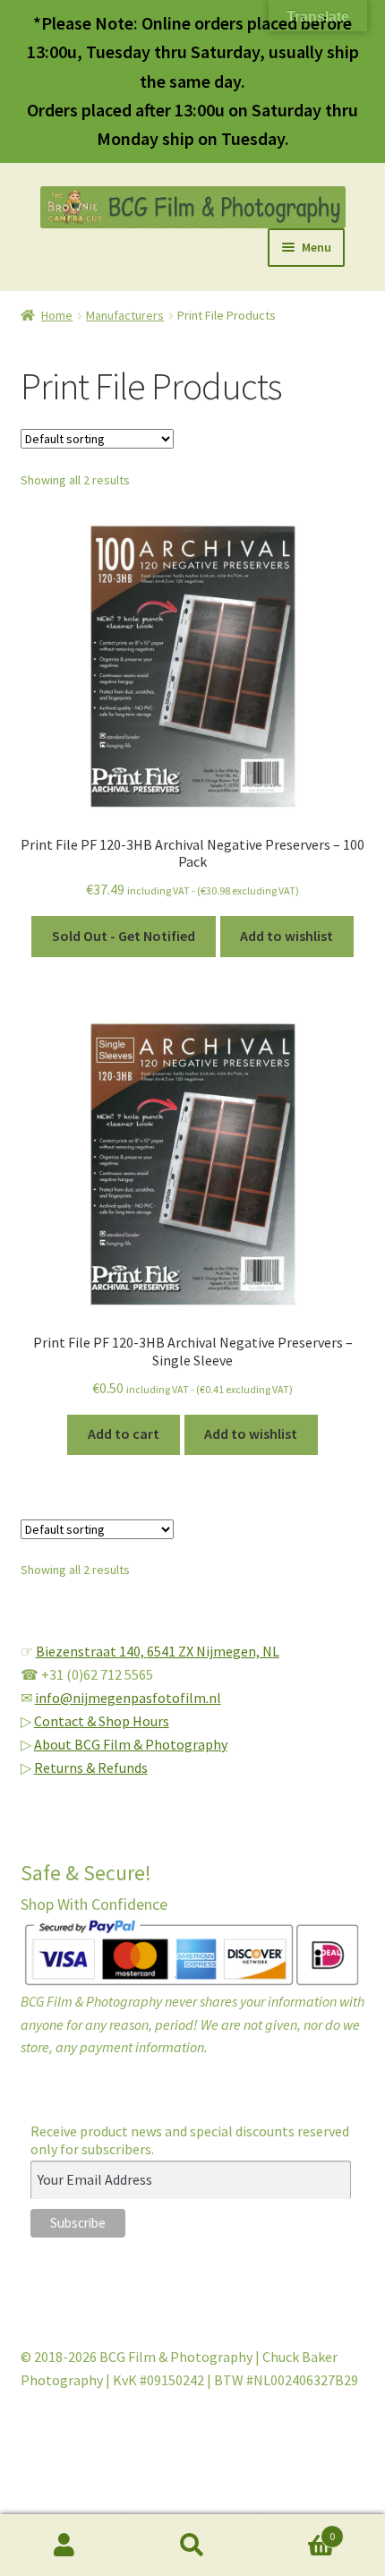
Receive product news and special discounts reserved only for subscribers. (190, 2140)
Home (57, 315)
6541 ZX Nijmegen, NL (213, 1651)
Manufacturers (125, 315)
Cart (296, 2530)
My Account (64, 2546)
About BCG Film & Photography (131, 1744)
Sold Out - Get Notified (124, 936)
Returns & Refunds (91, 1767)
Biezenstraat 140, (91, 1651)
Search (192, 2546)
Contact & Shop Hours (102, 1721)
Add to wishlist (287, 936)
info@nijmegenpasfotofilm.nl (128, 1698)
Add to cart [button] (124, 1433)
